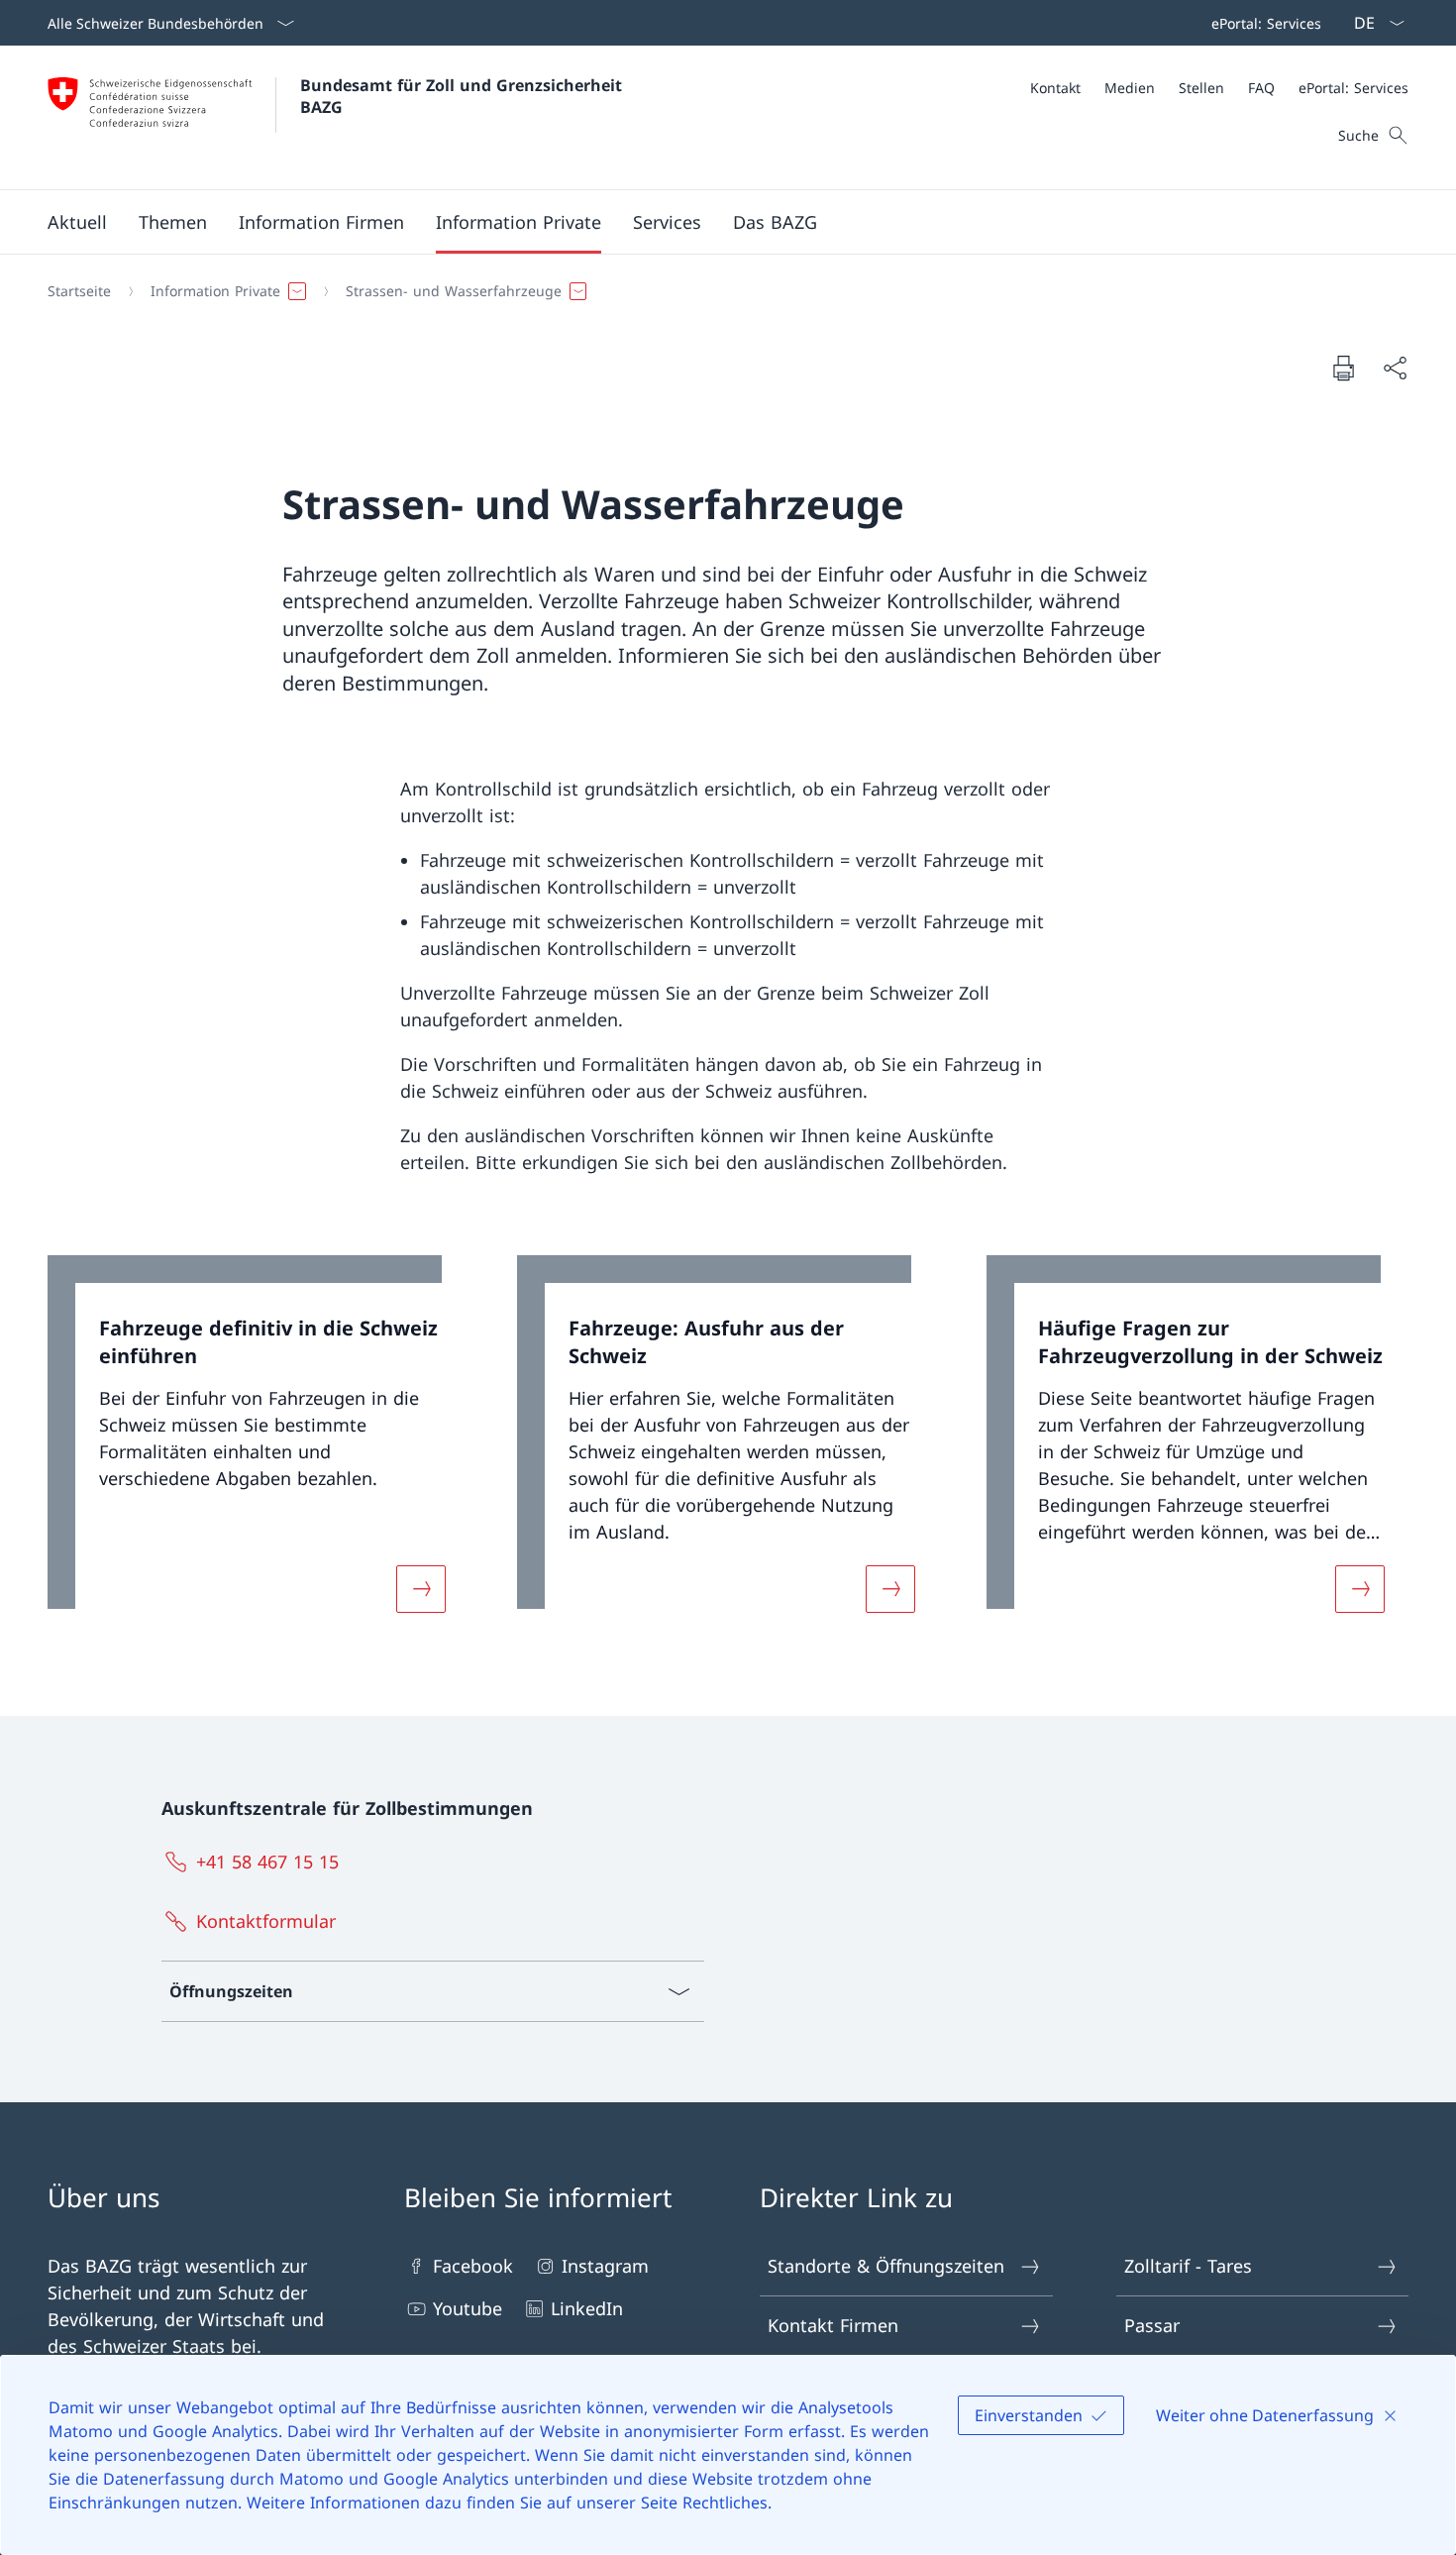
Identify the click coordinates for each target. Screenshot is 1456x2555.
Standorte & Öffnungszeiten (886, 2266)
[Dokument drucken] (1343, 368)
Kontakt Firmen (833, 2325)
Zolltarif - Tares (1188, 2266)
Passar (1152, 2325)
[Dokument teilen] (1395, 368)
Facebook (473, 2266)
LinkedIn (587, 2308)
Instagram (605, 2266)
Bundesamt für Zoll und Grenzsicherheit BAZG (464, 96)
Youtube (468, 2308)
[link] (259, 1446)
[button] (77, 222)
